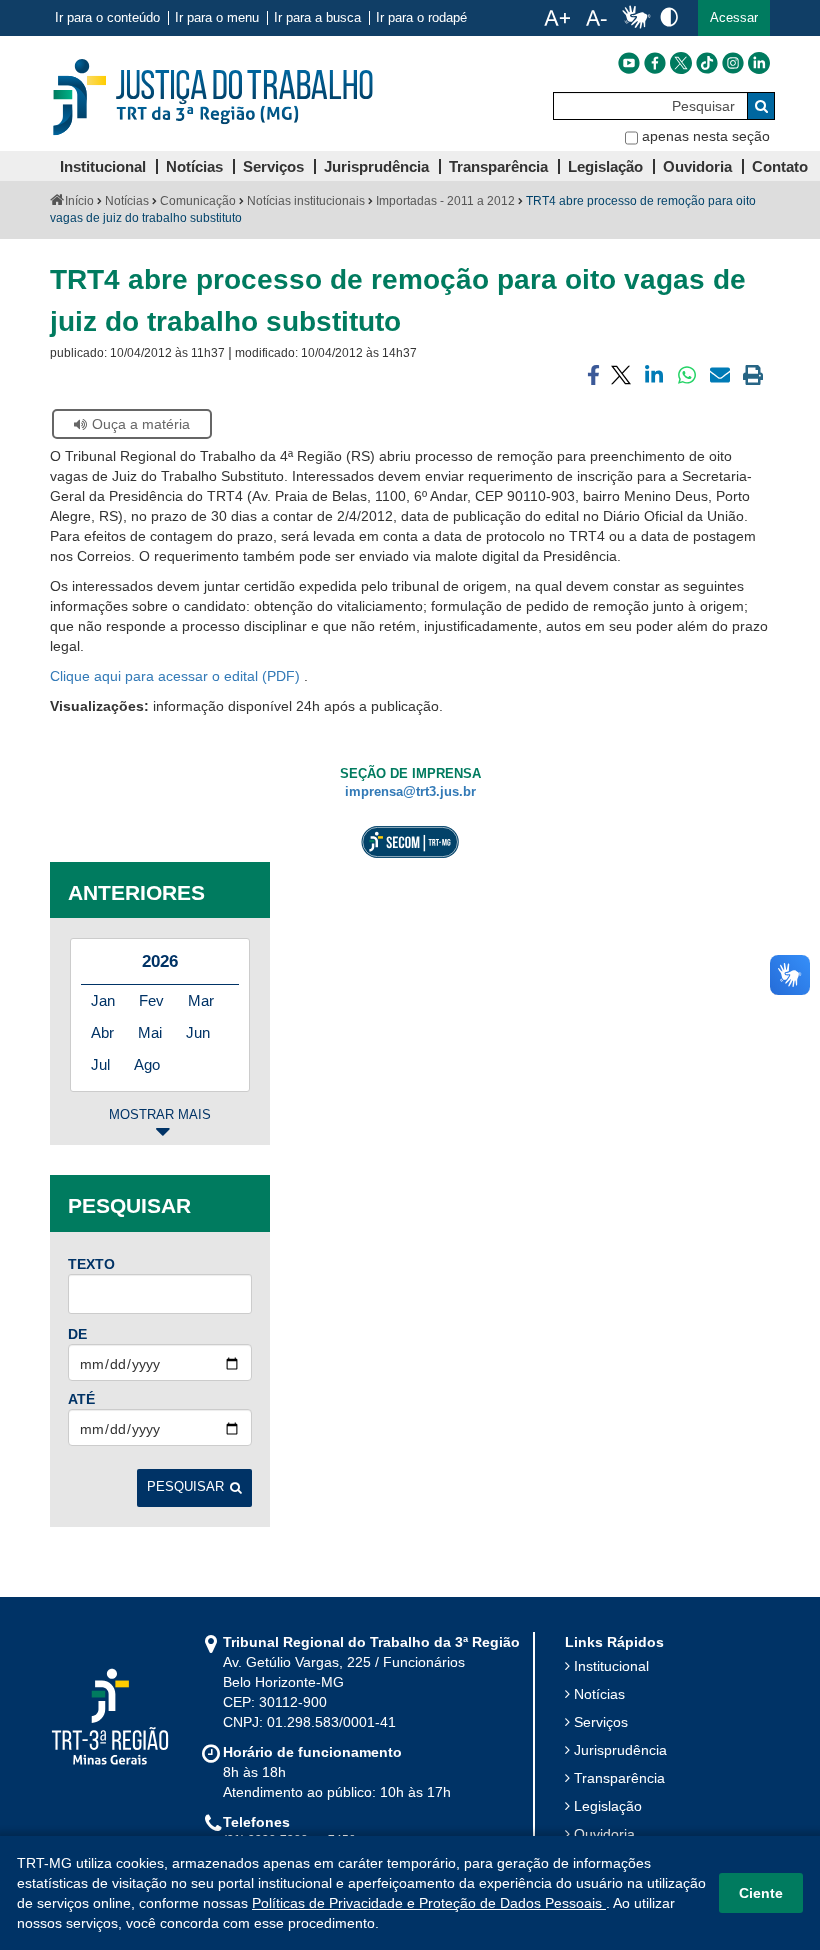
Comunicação (198, 201)
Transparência (619, 1778)
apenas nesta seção (706, 136)
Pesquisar (185, 1487)
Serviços (601, 1722)
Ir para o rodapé (421, 18)
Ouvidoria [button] (697, 166)
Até (81, 1399)
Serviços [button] (273, 166)
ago (147, 1064)
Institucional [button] (103, 166)
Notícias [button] (194, 166)
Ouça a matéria (141, 424)
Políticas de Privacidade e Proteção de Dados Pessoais (429, 1903)
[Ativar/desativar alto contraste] (669, 16)
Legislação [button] (605, 166)
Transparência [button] (498, 166)
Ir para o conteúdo (107, 18)
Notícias (127, 201)
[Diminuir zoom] (596, 18)
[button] (734, 18)
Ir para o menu (217, 18)
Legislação (608, 1806)
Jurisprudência (620, 1750)
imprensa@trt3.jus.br (410, 792)
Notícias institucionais (306, 201)
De (77, 1334)
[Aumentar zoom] (557, 18)
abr (102, 1032)
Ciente (761, 1893)
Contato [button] (780, 166)
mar (201, 1000)
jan (103, 1000)
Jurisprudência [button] (376, 166)
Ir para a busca (317, 18)
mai (150, 1032)
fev (151, 1000)
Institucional (611, 1666)
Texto (91, 1264)
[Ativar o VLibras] (636, 18)
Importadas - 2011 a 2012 (445, 201)
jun (198, 1032)
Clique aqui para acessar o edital (156, 676)
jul (100, 1064)
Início (79, 201)
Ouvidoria (604, 1834)
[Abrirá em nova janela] (629, 63)
